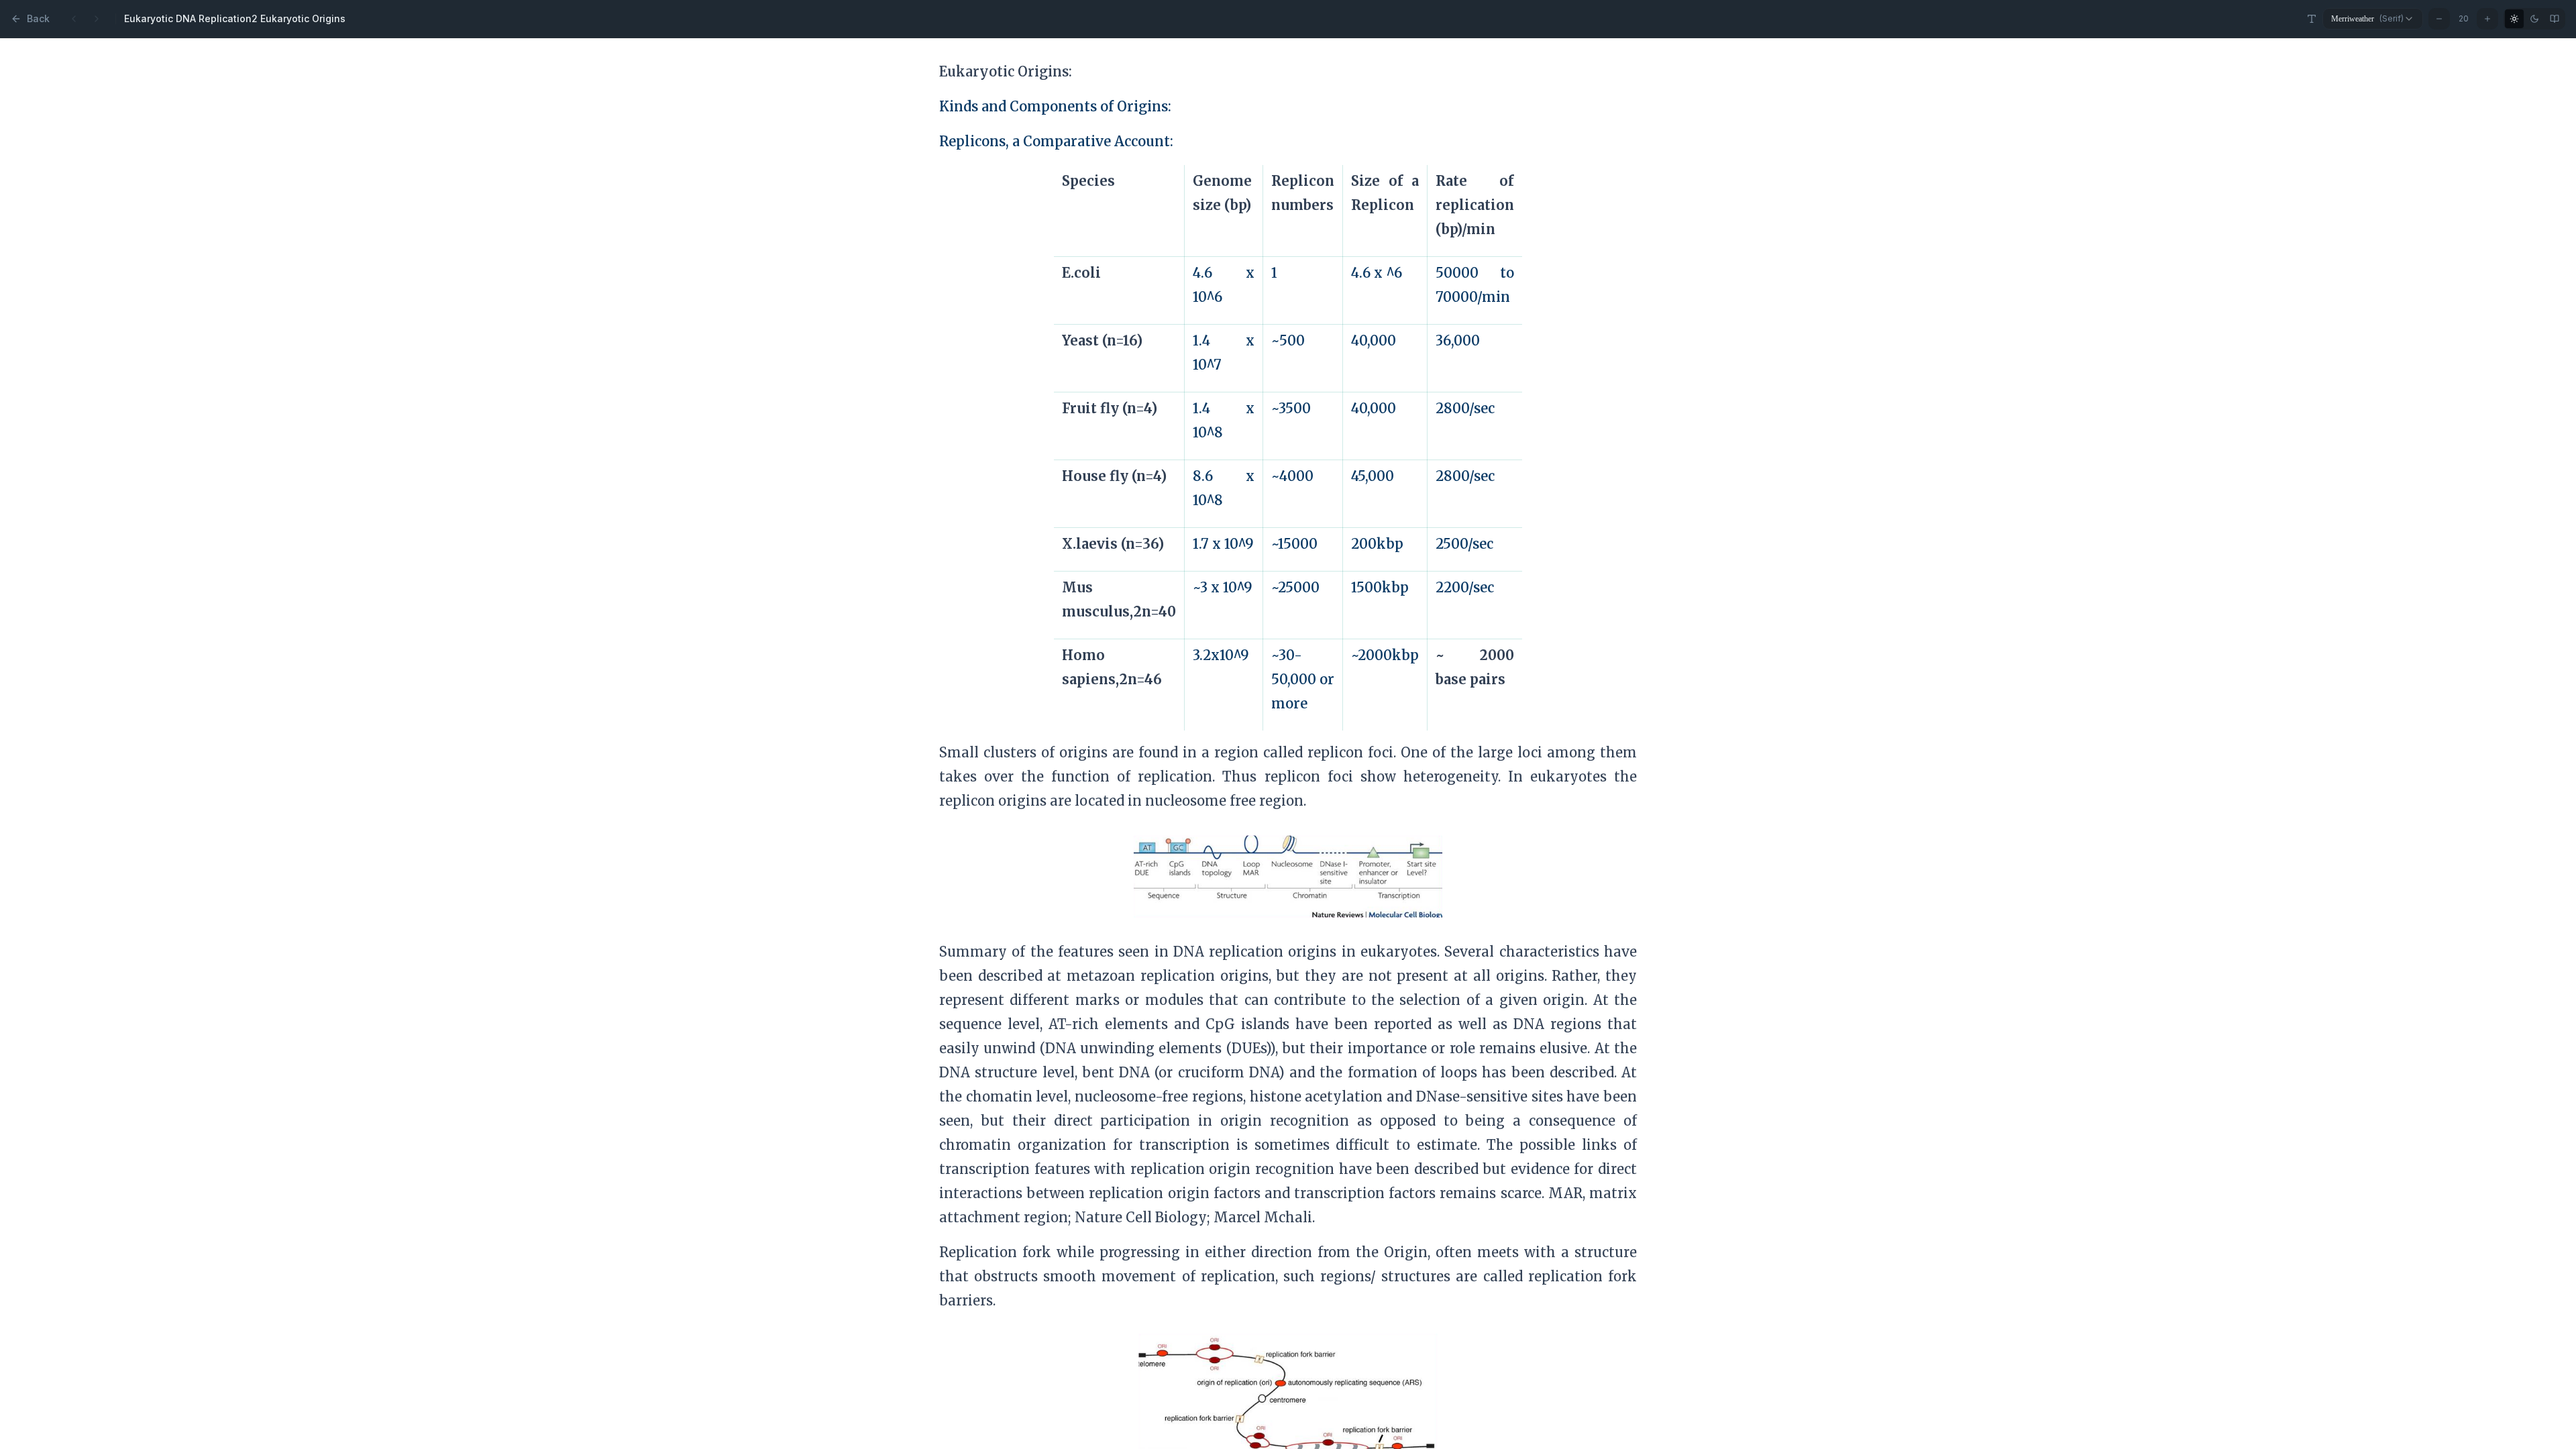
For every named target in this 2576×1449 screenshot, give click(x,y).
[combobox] (2373, 19)
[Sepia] (2555, 19)
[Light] (2514, 19)
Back (38, 18)
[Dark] (2534, 19)
